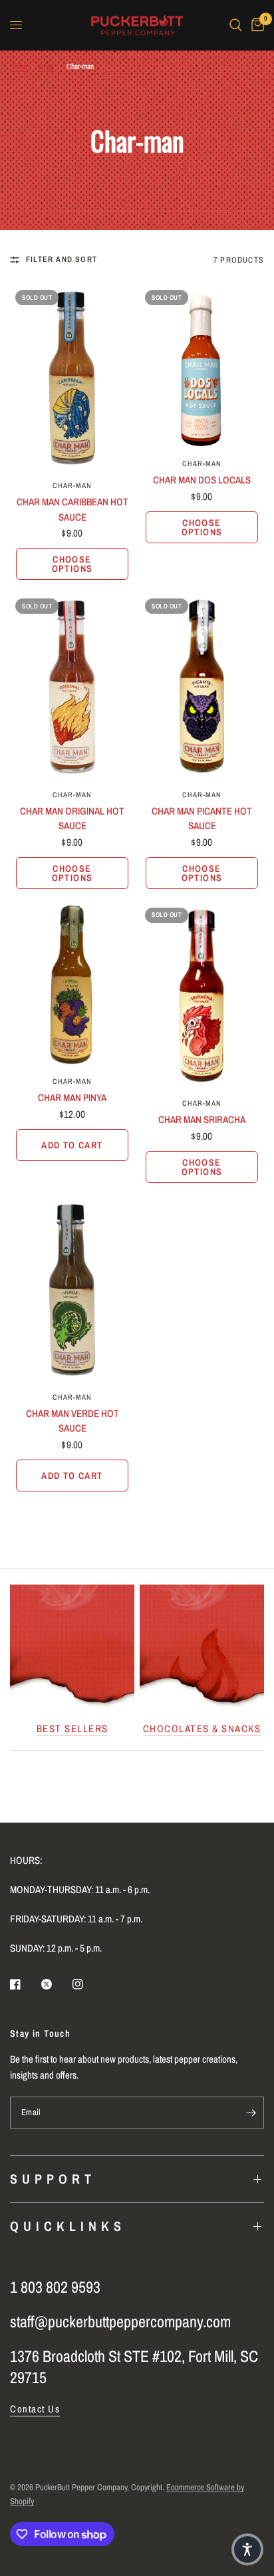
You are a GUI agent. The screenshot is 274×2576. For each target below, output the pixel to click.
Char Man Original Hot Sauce (72, 819)
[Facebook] (25, 1984)
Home (18, 66)
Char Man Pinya (72, 1097)
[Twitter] (56, 1984)
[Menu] (16, 25)
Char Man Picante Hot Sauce (202, 819)
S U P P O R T (51, 2179)
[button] (247, 2549)
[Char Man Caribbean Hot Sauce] (72, 378)
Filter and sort (62, 259)
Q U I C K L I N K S (66, 2226)
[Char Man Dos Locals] (202, 367)
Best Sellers (72, 1729)
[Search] (236, 25)
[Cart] (255, 25)
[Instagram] (87, 1984)
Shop (47, 66)
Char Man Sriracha (202, 1119)
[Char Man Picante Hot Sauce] (202, 687)
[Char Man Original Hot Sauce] (72, 687)
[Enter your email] (251, 2113)
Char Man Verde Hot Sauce (72, 1421)
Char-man (72, 485)
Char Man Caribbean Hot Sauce (72, 509)
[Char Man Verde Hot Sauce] (72, 1290)
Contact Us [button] (35, 2409)
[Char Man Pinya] (72, 985)
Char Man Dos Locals (202, 480)
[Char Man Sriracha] (202, 996)
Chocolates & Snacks (202, 1729)
